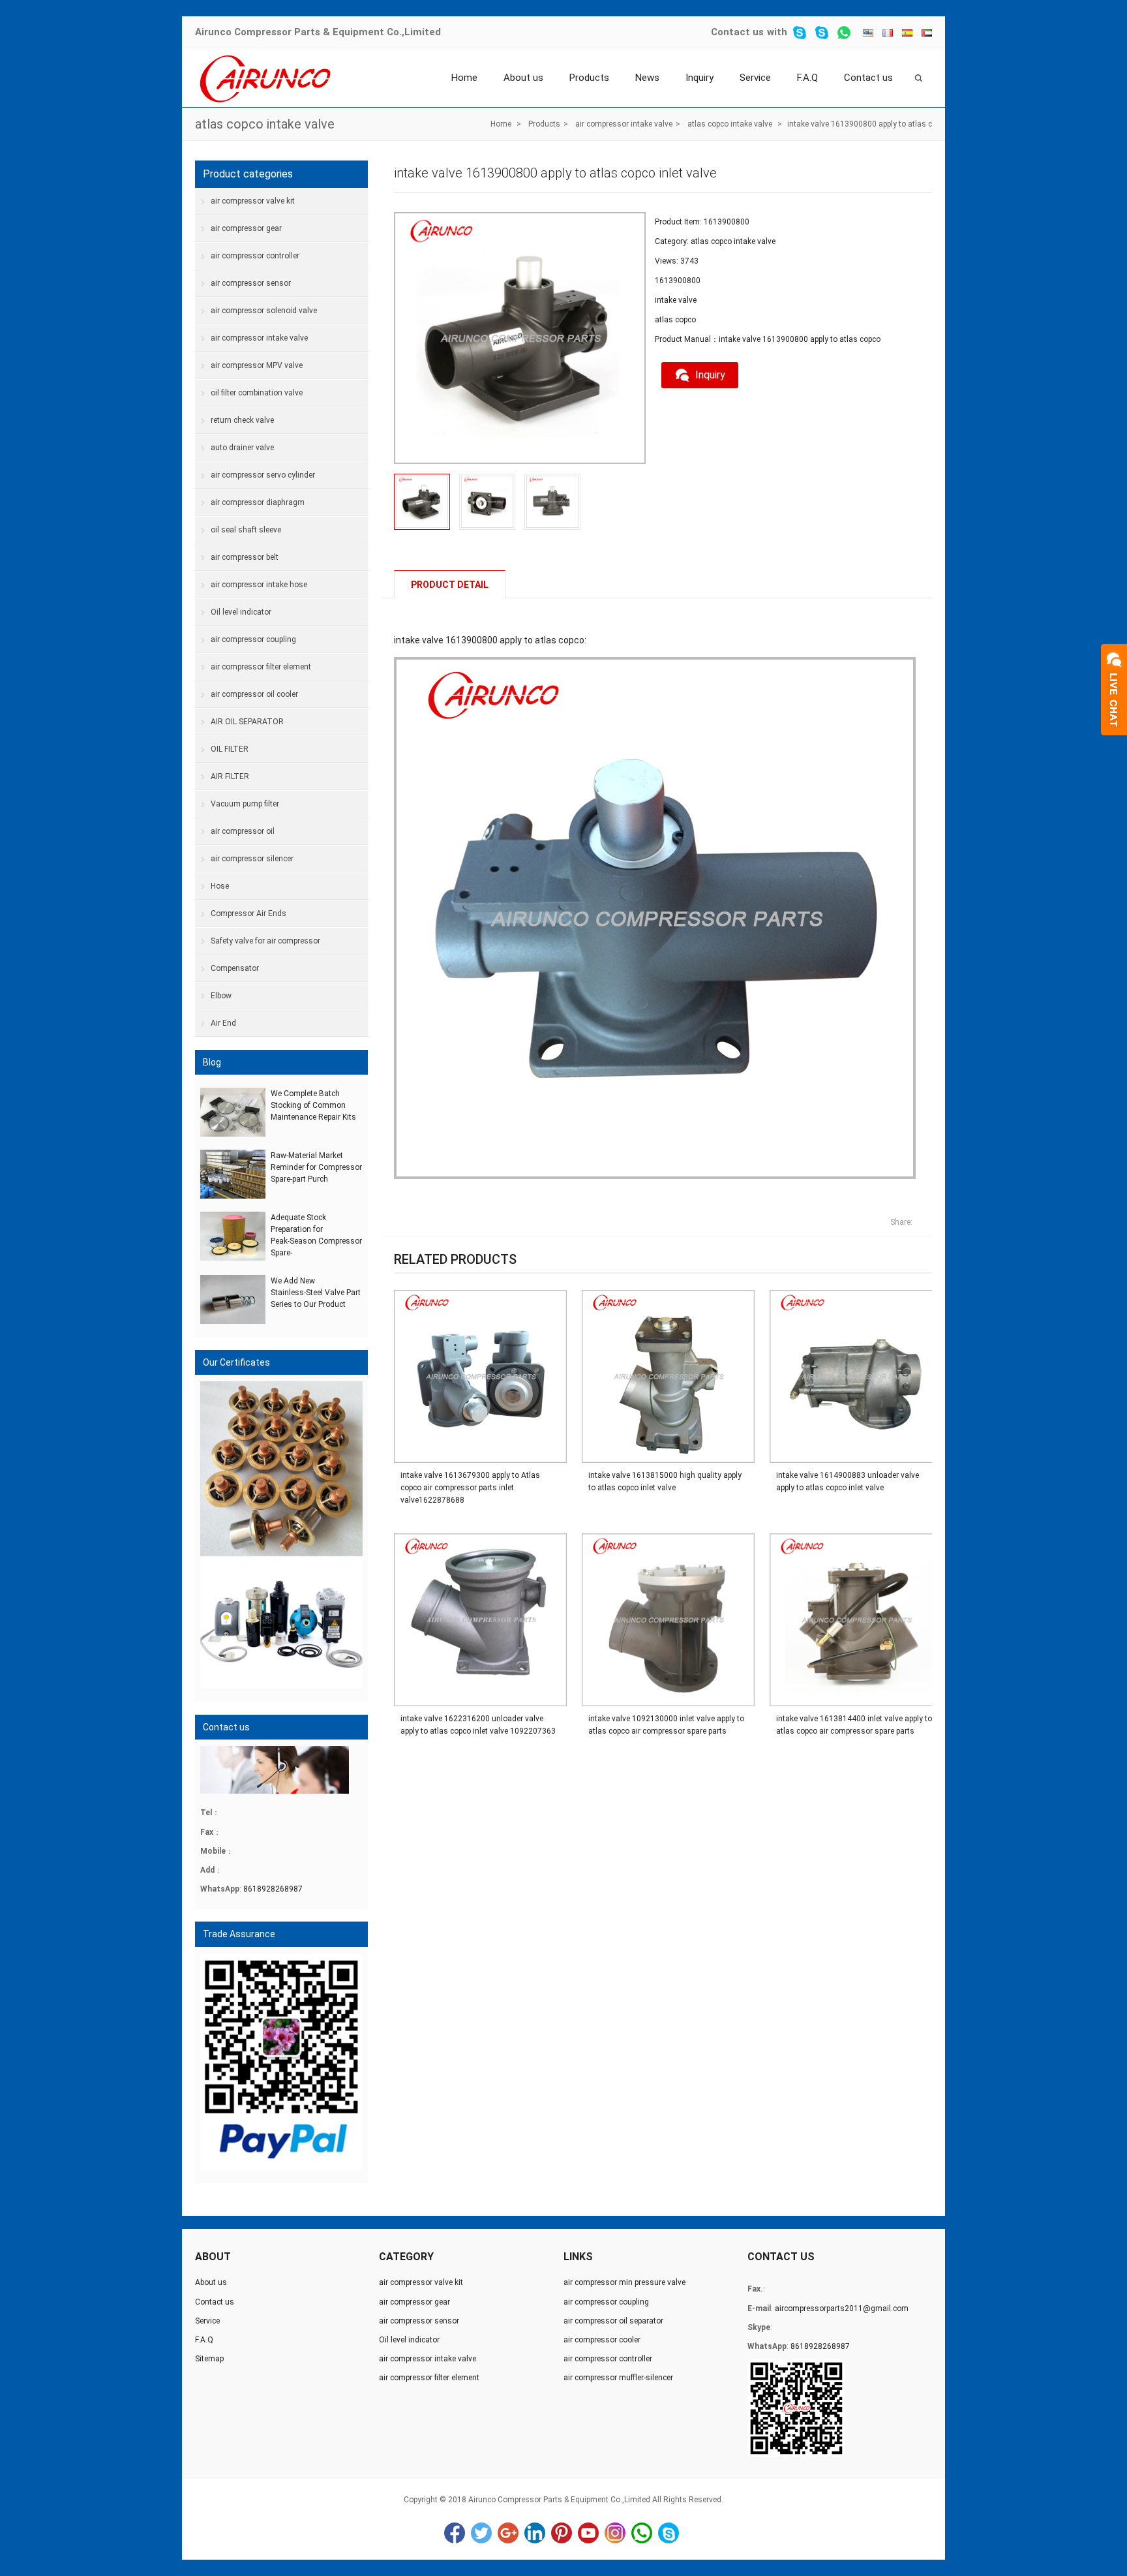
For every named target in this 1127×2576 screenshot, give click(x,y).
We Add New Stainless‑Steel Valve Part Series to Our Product (316, 1293)
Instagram (615, 2533)
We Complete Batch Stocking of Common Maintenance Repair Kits (313, 1105)
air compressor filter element (261, 667)
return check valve (242, 420)
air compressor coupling (253, 639)
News (647, 78)
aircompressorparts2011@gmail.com (842, 2308)
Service (755, 78)
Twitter (481, 2533)
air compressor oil (243, 831)
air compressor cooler (602, 2340)
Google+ (508, 2533)
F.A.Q (807, 78)
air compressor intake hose (259, 585)
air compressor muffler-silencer (618, 2378)
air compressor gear (246, 228)
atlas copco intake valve (265, 124)
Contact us (737, 32)
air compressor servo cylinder (263, 475)
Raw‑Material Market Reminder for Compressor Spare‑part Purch (316, 1167)
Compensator (235, 968)
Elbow (221, 996)
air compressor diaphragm (258, 502)
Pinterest (562, 2533)
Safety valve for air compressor (265, 941)
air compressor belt (245, 557)
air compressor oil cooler (254, 694)
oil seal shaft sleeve (246, 530)
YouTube (588, 2533)
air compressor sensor (251, 283)
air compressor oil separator (613, 2321)
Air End (223, 1023)
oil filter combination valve (257, 393)
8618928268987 (273, 1889)
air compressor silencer (252, 859)
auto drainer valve (242, 448)
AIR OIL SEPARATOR (247, 722)
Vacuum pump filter (245, 804)
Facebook (455, 2533)
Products (589, 78)
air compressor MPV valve (257, 365)
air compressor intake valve (624, 124)
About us (523, 78)
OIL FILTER (230, 749)
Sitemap (209, 2359)
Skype (669, 2533)
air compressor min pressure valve (624, 2282)
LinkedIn (535, 2533)
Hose (220, 886)
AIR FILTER (230, 776)
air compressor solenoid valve (264, 311)
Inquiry (699, 78)
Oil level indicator (241, 612)
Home (464, 78)
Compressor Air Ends (248, 913)
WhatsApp (642, 2533)
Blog (212, 1062)
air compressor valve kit (253, 201)
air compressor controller (255, 256)
